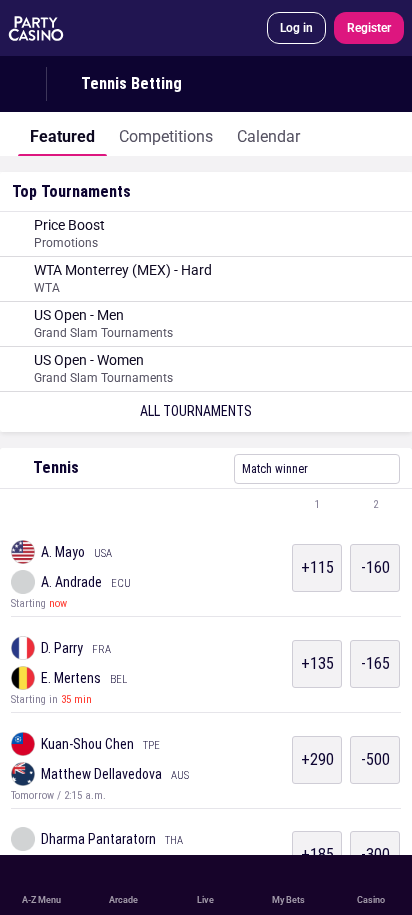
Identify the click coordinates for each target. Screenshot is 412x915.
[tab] (62, 134)
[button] (206, 505)
